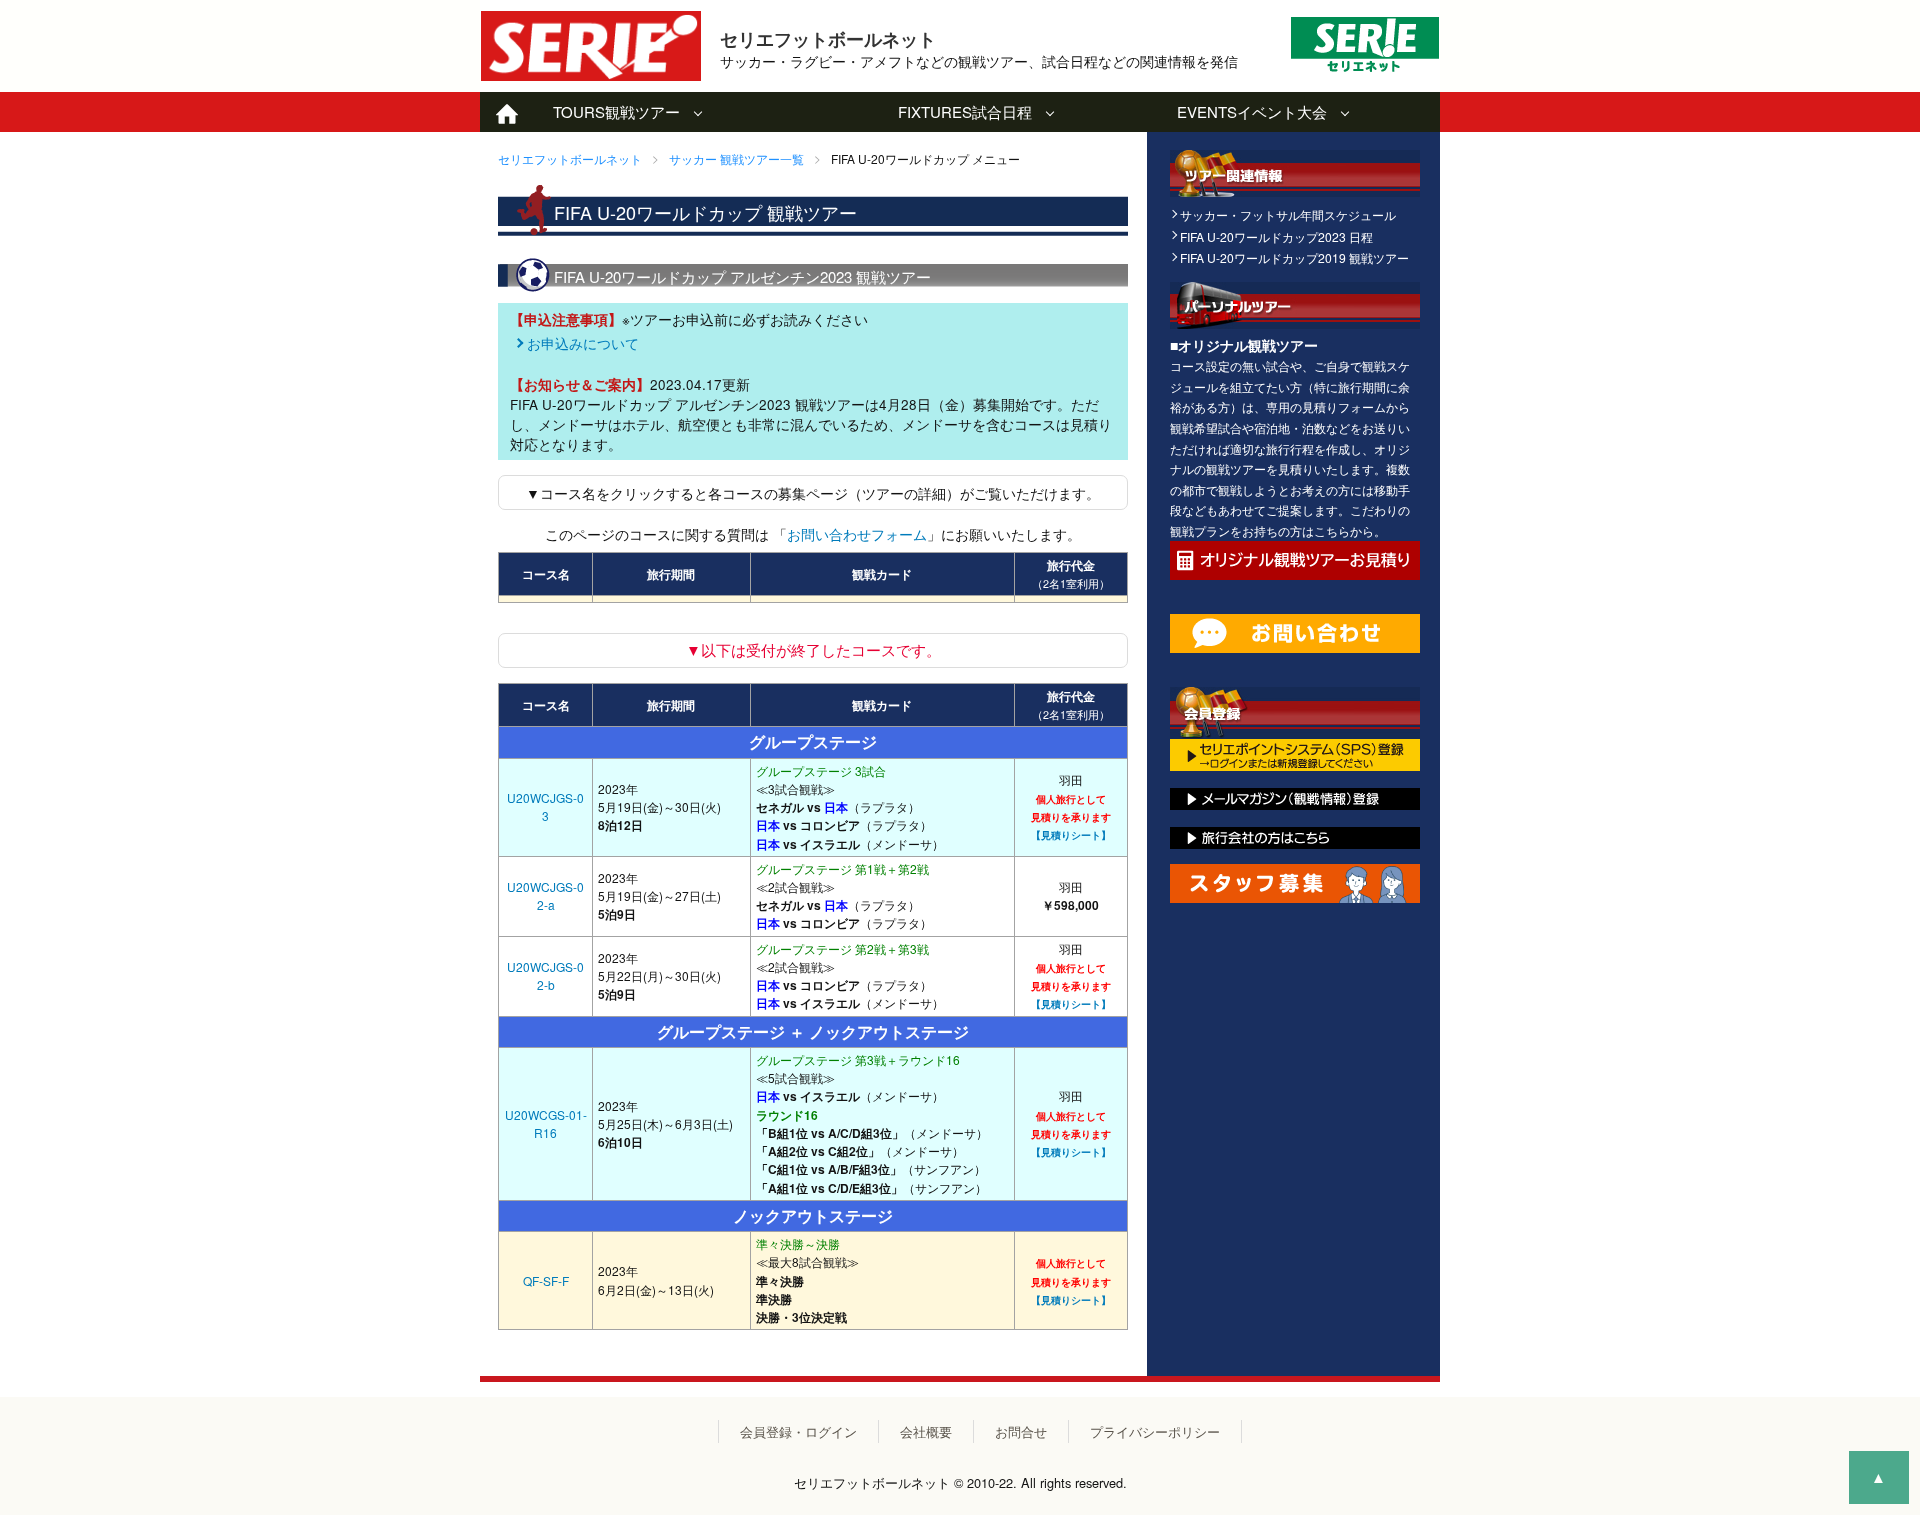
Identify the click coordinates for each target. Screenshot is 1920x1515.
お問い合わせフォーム (857, 534)
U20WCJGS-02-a (545, 895)
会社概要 (926, 1431)
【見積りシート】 (1071, 835)
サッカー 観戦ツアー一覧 (736, 158)
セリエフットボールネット (570, 158)
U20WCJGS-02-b (545, 975)
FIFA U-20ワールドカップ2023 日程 (1276, 236)
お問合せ (1021, 1431)
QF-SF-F (546, 1280)
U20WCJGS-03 (545, 806)
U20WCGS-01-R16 (546, 1123)
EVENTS (1252, 111)
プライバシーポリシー (1155, 1431)
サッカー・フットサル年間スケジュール (1288, 214)
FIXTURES (965, 111)
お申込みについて (583, 343)
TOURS (616, 111)
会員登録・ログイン (798, 1431)
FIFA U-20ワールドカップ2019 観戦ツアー (1294, 257)
